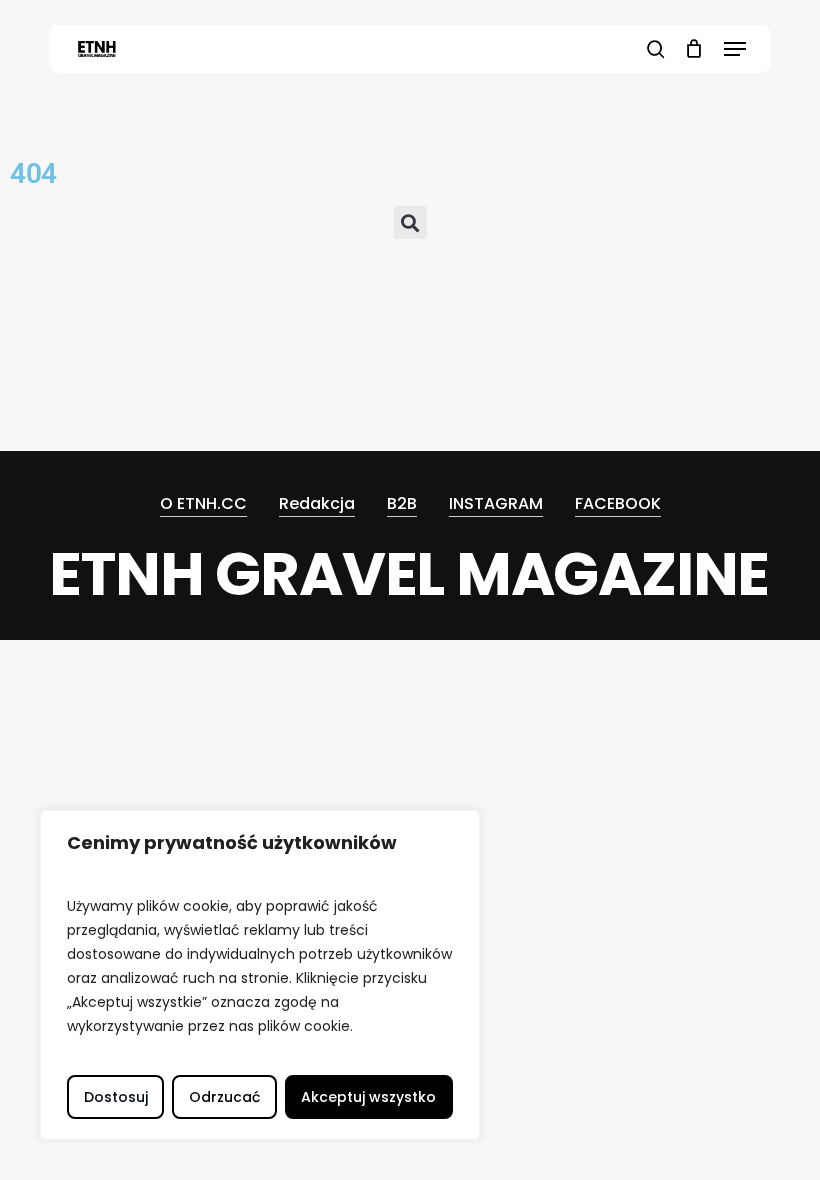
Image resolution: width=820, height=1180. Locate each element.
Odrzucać (224, 1097)
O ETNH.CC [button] (203, 503)
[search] (656, 49)
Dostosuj (116, 1097)
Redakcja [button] (317, 503)
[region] (260, 975)
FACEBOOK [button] (618, 503)
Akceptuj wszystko (368, 1097)
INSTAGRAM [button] (496, 503)
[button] (735, 49)
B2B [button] (402, 503)
